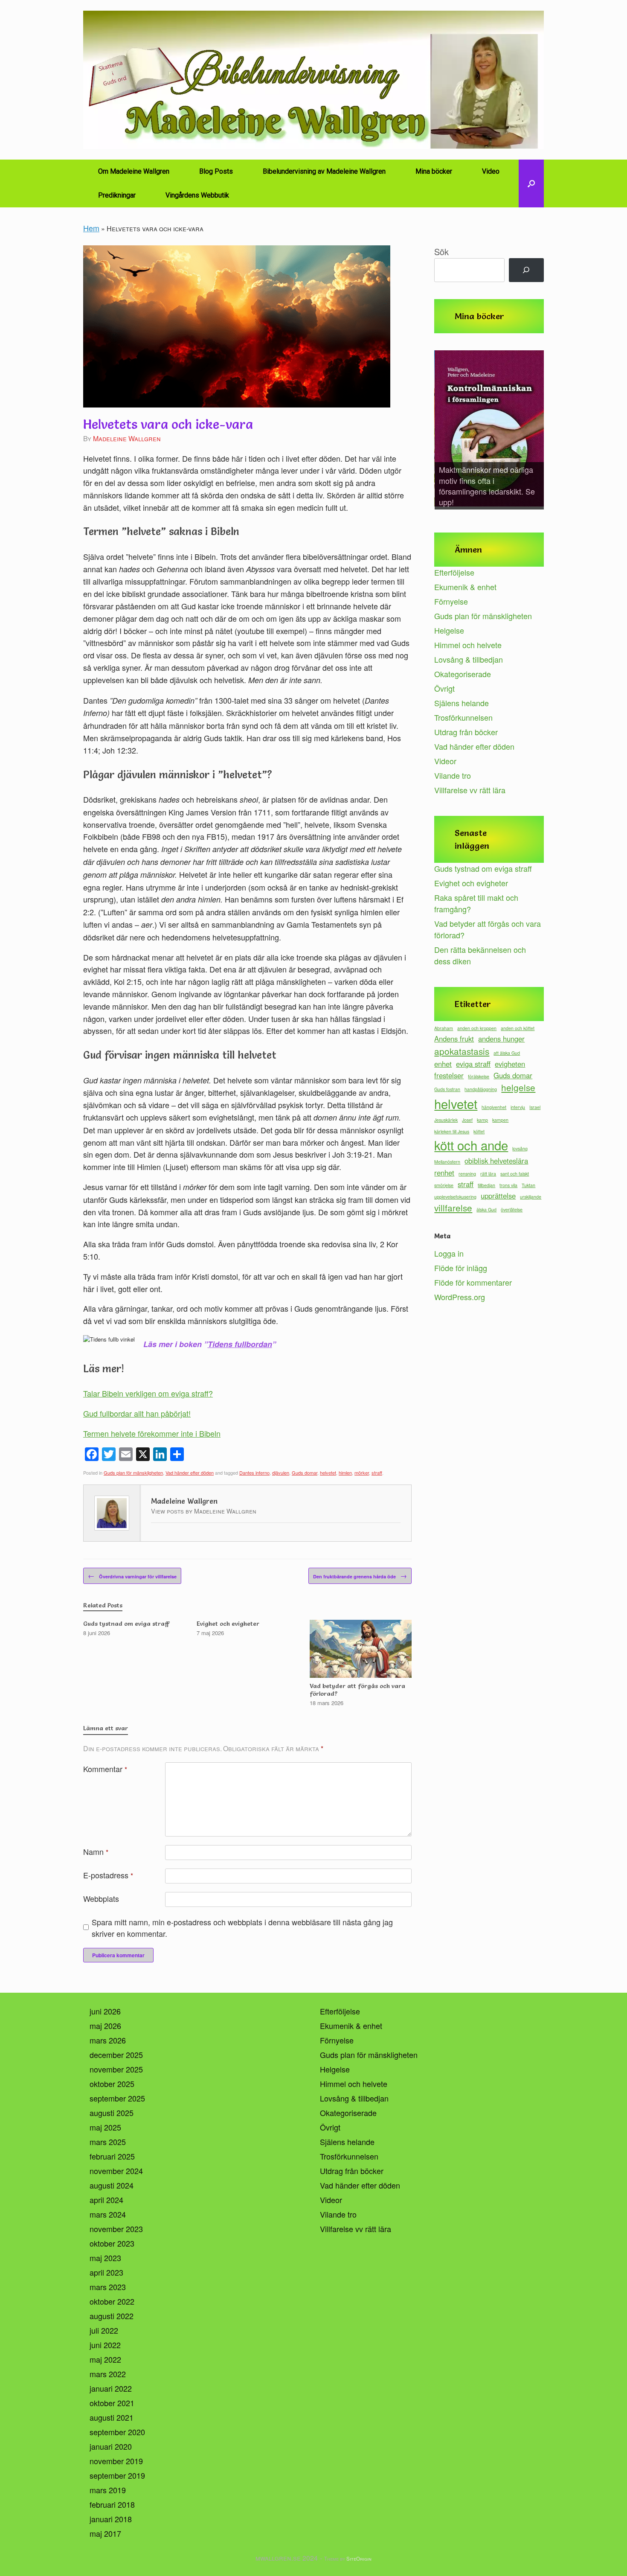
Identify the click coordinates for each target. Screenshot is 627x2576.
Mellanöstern (447, 1162)
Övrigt (444, 688)
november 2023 (116, 2229)
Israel (535, 1107)
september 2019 (117, 2475)
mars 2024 (108, 2214)
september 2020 (117, 2432)
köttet (479, 1131)
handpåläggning (481, 1089)
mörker (362, 1473)
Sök (441, 252)
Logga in (449, 1253)
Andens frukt (454, 1039)
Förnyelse (451, 601)
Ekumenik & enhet (465, 587)
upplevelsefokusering (455, 1197)
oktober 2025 (112, 2084)
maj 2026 (105, 2026)
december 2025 (116, 2055)
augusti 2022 (112, 2316)
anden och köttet (518, 1028)
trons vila (508, 1185)
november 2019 (116, 2461)
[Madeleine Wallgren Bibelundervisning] (313, 80)
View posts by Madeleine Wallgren (204, 1511)
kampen (500, 1120)
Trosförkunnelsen (463, 717)
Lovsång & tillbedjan (469, 659)
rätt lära (488, 1174)
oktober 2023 (112, 2243)
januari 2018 (111, 2519)
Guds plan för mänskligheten (133, 1473)
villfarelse (453, 1208)
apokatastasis (462, 1051)
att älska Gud (507, 1053)
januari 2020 (111, 2446)
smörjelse (444, 1185)
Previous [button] (445, 431)
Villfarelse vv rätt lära (470, 790)
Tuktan (528, 1185)
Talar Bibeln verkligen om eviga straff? (148, 1393)
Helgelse (449, 630)
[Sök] (526, 270)
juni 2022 (105, 2345)
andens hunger (501, 1039)
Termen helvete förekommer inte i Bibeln (152, 1433)
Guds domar (305, 1473)
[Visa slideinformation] (489, 429)
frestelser (449, 1075)
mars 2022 (108, 2374)
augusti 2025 (112, 2113)
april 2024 (106, 2200)
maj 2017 (105, 2533)
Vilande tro (453, 775)
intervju (518, 1107)
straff (377, 1473)
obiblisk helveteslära (496, 1161)
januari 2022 (111, 2388)
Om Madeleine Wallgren (134, 171)
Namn (96, 1851)
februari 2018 (112, 2504)
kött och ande (471, 1145)
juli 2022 (104, 2330)
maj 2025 (105, 2127)
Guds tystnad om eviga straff (483, 868)
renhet (444, 1173)
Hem (91, 228)
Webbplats (101, 1898)
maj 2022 (105, 2359)
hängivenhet (494, 1107)
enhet (443, 1064)
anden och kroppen (477, 1028)
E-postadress (108, 1875)
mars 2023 (108, 2287)
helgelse (518, 1087)
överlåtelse (512, 1209)
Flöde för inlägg (461, 1268)
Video (491, 171)
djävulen (281, 1473)
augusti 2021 (112, 2417)
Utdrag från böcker (466, 732)
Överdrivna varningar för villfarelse (132, 1576)
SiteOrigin (359, 2559)
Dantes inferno (254, 1473)
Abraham (444, 1028)
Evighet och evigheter (471, 883)
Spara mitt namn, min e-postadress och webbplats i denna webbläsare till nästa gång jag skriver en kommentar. (242, 1928)
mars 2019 (108, 2490)
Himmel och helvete (468, 645)
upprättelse (498, 1196)
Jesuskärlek (446, 1120)
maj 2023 (105, 2258)
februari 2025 (112, 2156)
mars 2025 (108, 2142)
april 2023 (106, 2272)
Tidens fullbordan (240, 1344)
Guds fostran (447, 1089)
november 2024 (116, 2171)
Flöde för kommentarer (473, 1282)
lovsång (520, 1148)
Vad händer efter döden (190, 1473)
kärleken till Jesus (452, 1131)
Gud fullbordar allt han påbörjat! (137, 1413)
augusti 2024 (112, 2185)
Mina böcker (434, 171)
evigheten (510, 1064)
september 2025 (117, 2098)
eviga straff (473, 1064)
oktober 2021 (112, 2403)
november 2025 (116, 2069)
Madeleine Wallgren (127, 438)
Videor (445, 761)
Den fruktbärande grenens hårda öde (360, 1576)
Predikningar (117, 195)
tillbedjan (486, 1185)
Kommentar (105, 1769)
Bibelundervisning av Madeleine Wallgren (324, 171)
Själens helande (462, 703)
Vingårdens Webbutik (197, 195)
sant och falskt (515, 1174)
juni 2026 (105, 2011)
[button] (531, 183)
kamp (482, 1120)
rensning (467, 1174)
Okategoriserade (463, 674)
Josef (467, 1120)
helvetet (328, 1473)
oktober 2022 (112, 2301)
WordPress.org (460, 1297)
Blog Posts (216, 171)
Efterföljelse (454, 572)
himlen (345, 1473)
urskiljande (531, 1197)
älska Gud (486, 1209)
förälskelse (479, 1076)
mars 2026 (108, 2040)
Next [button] (533, 431)
